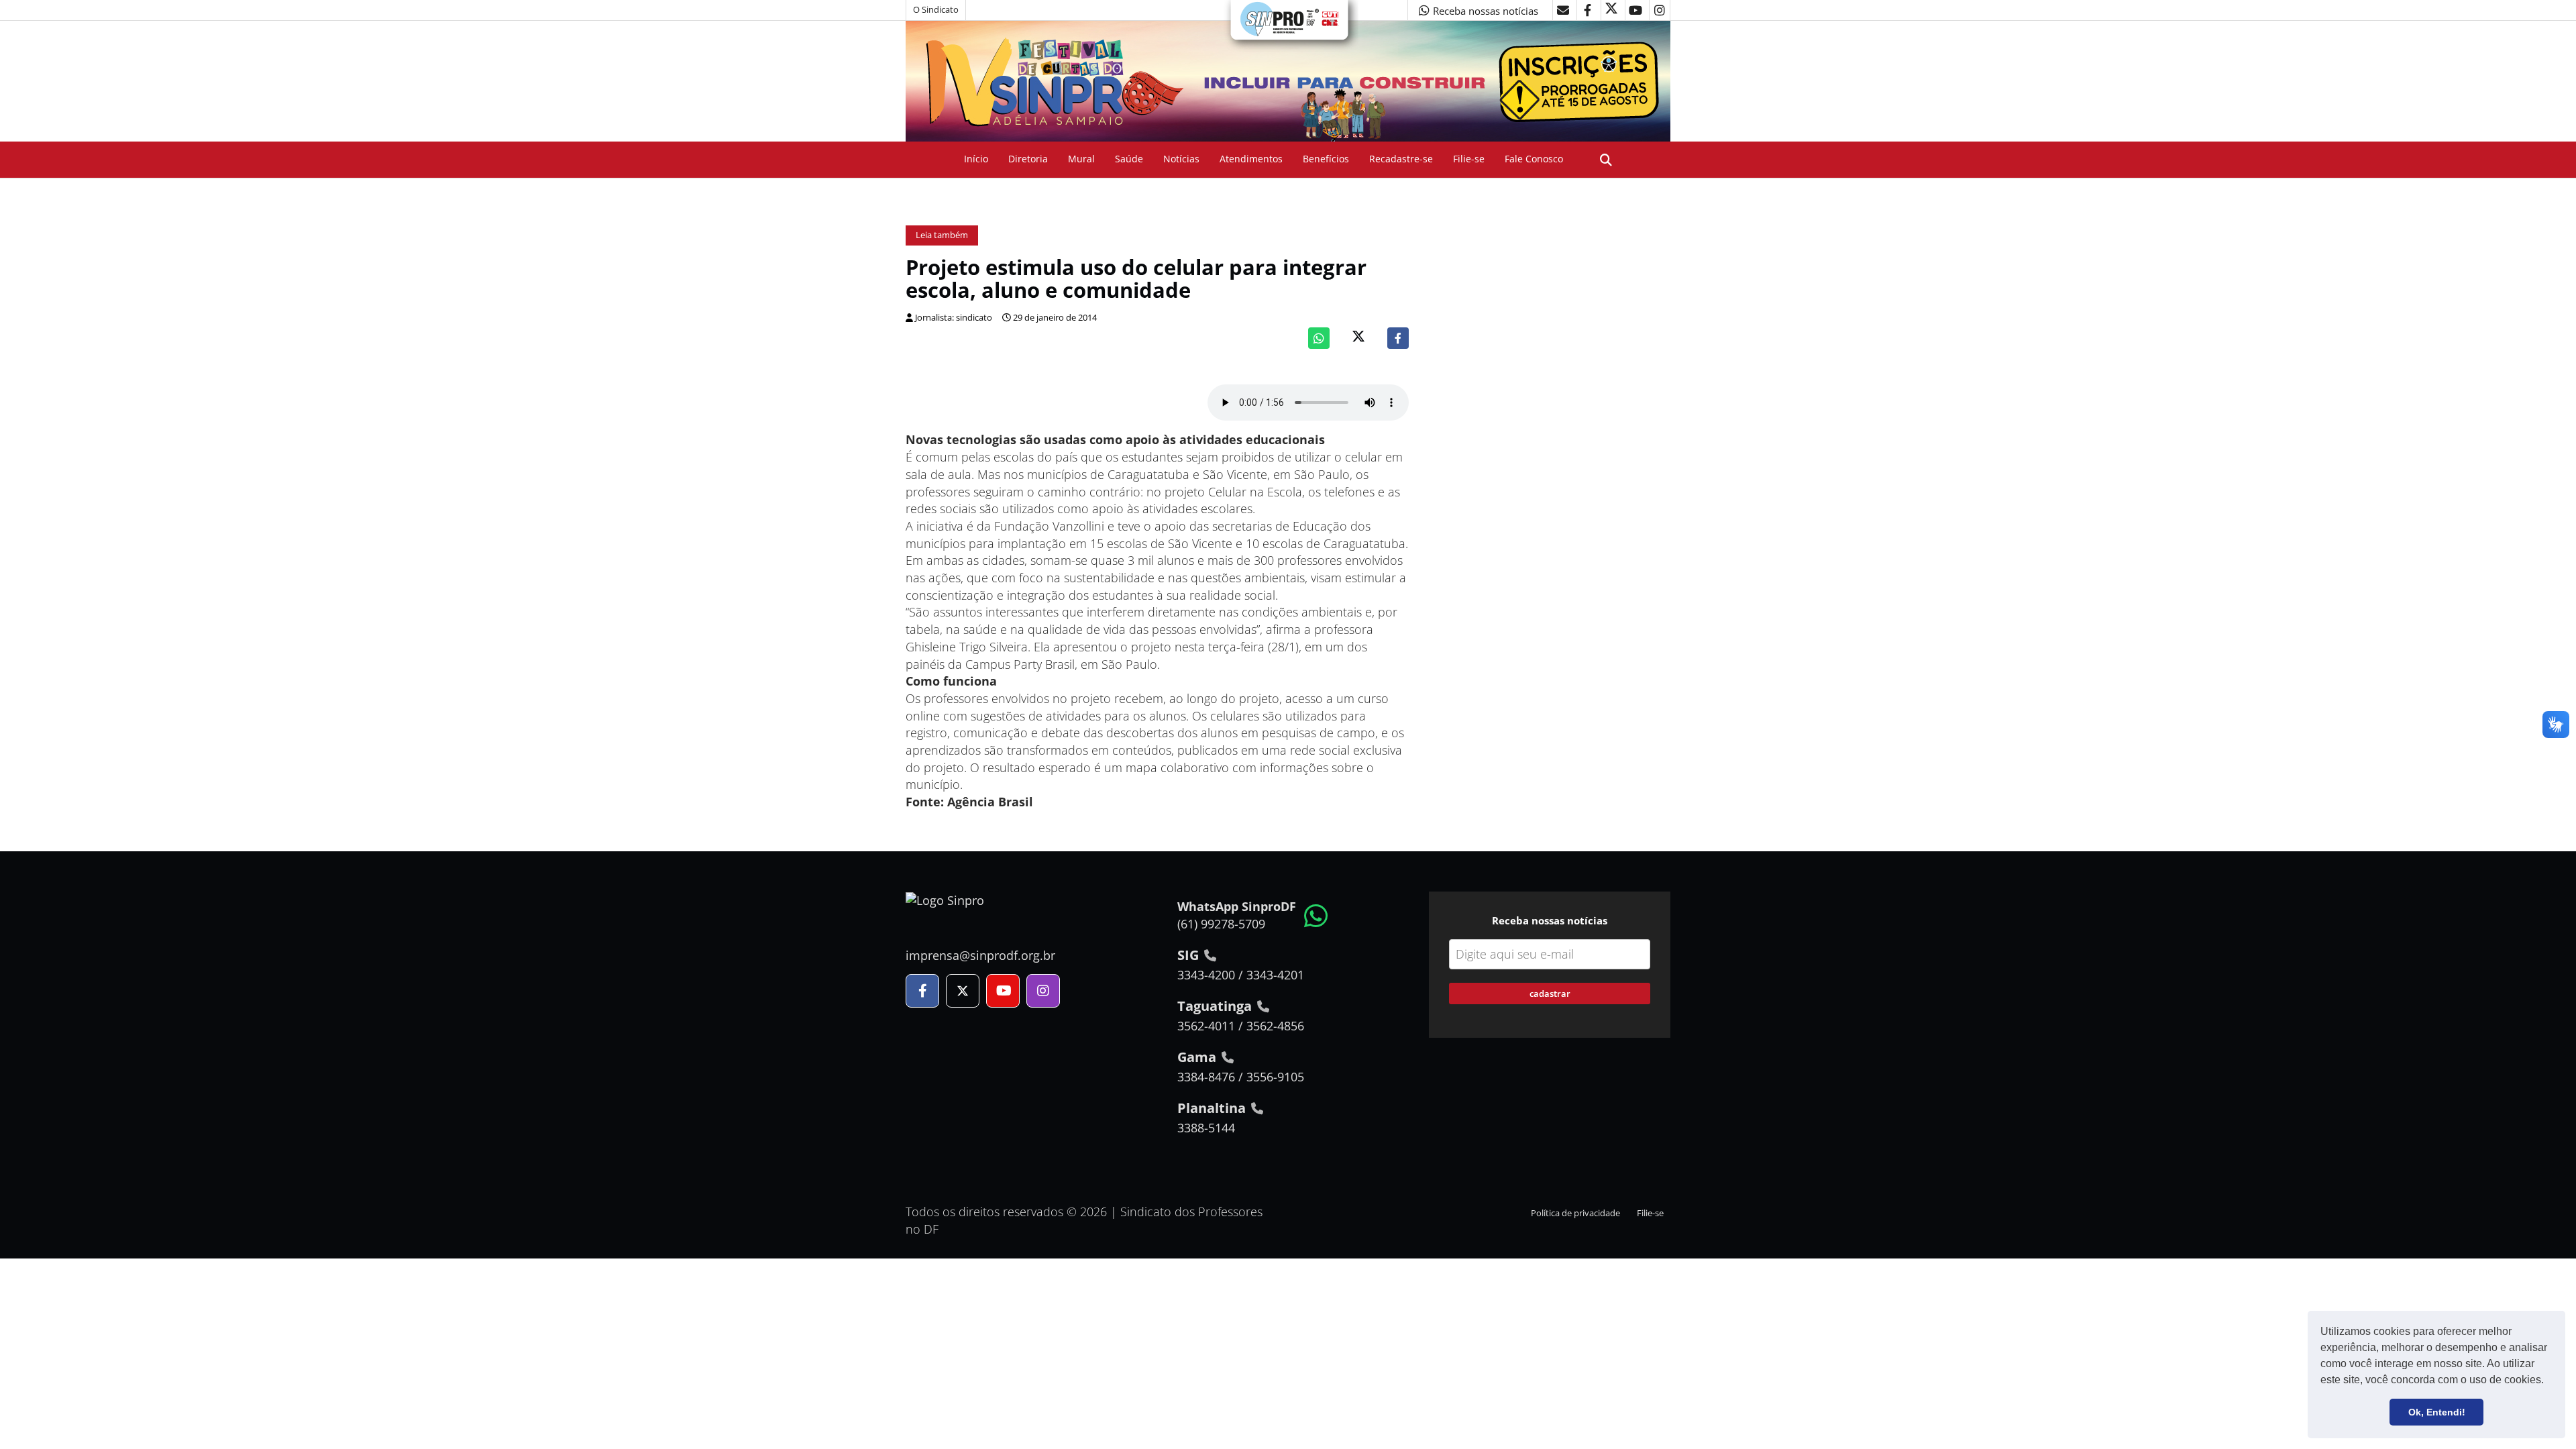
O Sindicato (936, 10)
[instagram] (1660, 10)
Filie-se (1469, 159)
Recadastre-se (1401, 159)
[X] (1611, 10)
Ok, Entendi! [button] (2437, 1412)
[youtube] (1635, 10)
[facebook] (1587, 10)
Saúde (1129, 159)
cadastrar (1550, 994)
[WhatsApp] (1319, 338)
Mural (1081, 159)
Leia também (942, 235)
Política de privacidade (1575, 1213)
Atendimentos (1251, 159)
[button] (2548, 1381)
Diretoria (1028, 159)
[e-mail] (1563, 10)
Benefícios (1326, 159)
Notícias (1181, 159)
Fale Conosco (1534, 159)
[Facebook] (1398, 338)
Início (976, 159)
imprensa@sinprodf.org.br (980, 955)
